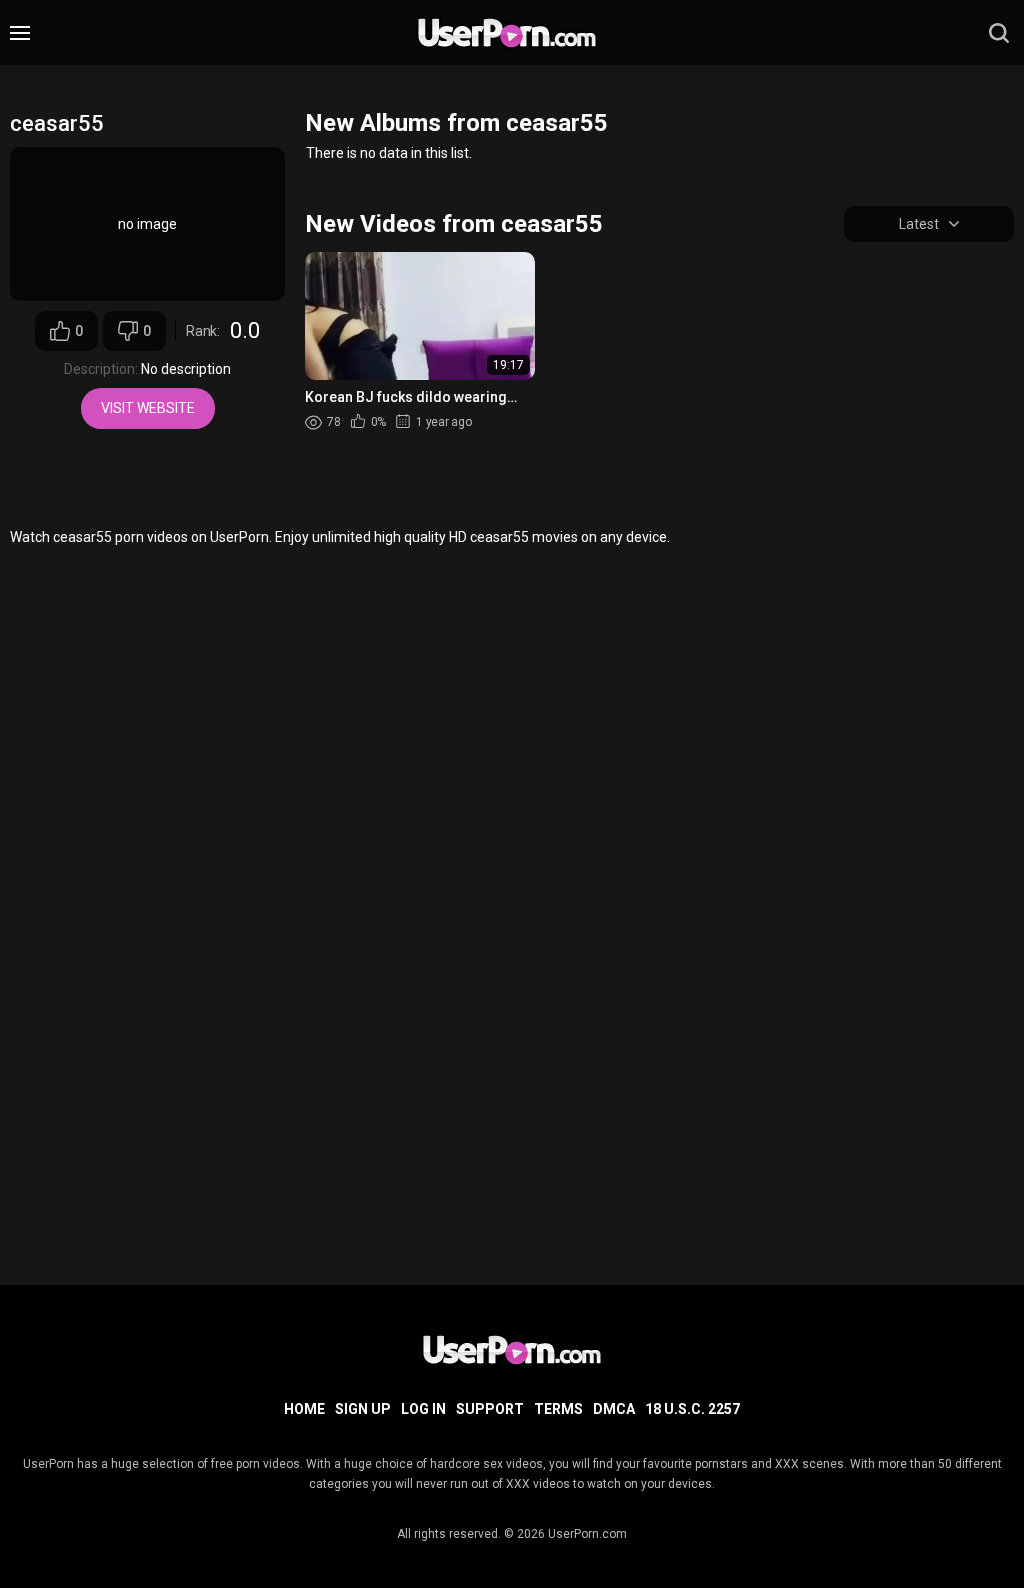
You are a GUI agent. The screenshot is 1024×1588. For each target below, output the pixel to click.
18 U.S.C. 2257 (692, 1409)
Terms (558, 1409)
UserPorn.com (587, 1534)
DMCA (614, 1409)
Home (304, 1409)
